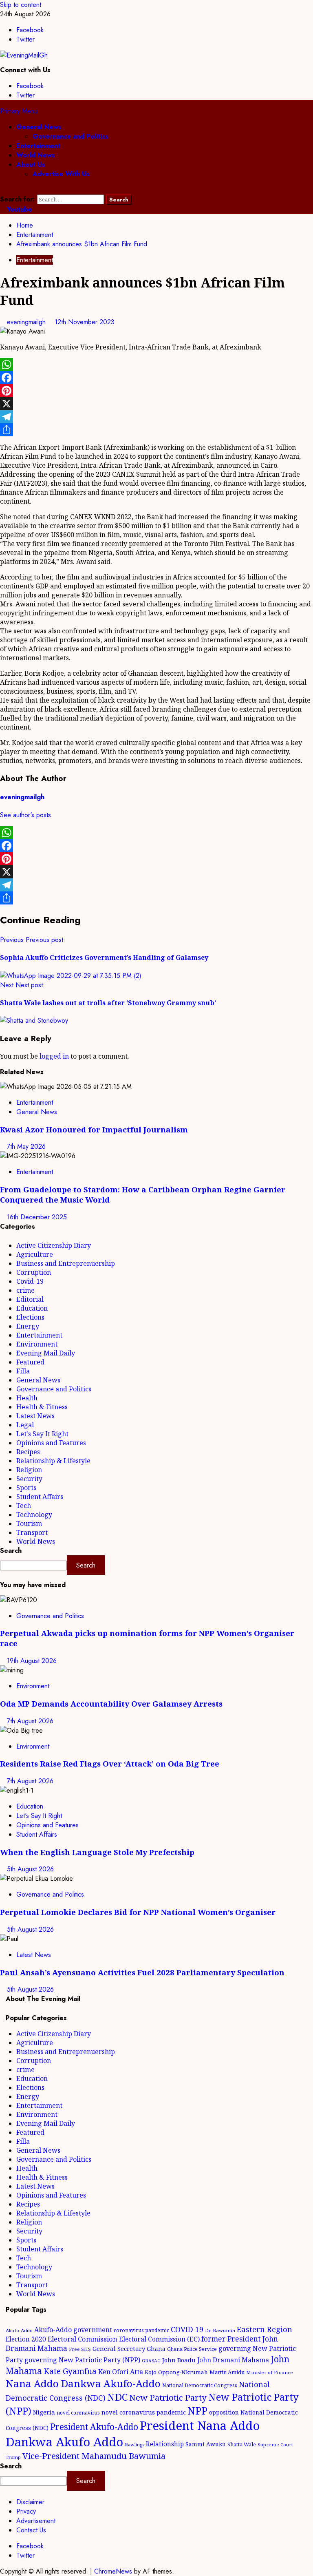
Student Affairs (40, 1497)
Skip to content (21, 5)
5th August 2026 (30, 1869)
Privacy (26, 2511)
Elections (30, 1317)
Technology (34, 1515)
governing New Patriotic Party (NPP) (82, 2360)
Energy (28, 1326)
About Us (31, 165)
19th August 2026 (32, 1661)
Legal (25, 1425)
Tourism (29, 1523)
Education (32, 1308)
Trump (13, 2457)
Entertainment (38, 146)
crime (25, 1290)
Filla (23, 1371)
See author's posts (25, 815)
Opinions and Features (51, 1443)
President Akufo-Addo (94, 2427)
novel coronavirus (78, 2413)
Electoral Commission (83, 2339)
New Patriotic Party (168, 2397)
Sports (26, 1488)
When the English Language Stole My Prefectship (97, 1852)
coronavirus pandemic (141, 2330)
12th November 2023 (85, 322)
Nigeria (44, 2412)
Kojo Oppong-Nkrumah (176, 2372)
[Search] (2, 190)
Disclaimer (30, 2502)
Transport (32, 1532)
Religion (29, 1470)
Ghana (156, 2349)
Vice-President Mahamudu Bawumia (94, 2456)
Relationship (165, 2444)
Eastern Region (265, 2329)
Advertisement (36, 2521)
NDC (117, 2397)
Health (27, 1398)
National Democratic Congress (200, 2385)
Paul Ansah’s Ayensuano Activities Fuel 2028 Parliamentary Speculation (142, 1972)
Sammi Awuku (206, 2444)
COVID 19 (187, 2329)
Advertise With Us (61, 174)
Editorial (30, 1299)
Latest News (35, 1416)
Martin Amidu (227, 2372)
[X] (156, 404)
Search (11, 1551)
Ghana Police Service (192, 2349)
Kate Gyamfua (70, 2371)
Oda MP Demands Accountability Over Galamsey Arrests (111, 1704)
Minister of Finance (270, 2372)
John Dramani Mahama (233, 2360)
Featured (30, 1362)
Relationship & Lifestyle (53, 1461)
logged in (54, 1056)
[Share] (156, 430)
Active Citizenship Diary (54, 1245)
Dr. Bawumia (220, 2330)
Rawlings (134, 2444)
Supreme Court (275, 2444)
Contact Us (31, 2530)
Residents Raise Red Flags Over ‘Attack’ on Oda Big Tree (110, 1763)
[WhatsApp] (156, 365)
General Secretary (119, 2348)
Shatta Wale (242, 2444)
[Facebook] (156, 378)
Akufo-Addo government (73, 2330)
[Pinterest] (156, 391)
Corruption (34, 1272)
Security (29, 1479)
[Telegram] (156, 417)
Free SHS (80, 2349)
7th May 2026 (26, 1146)
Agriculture (35, 1254)
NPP (197, 2410)
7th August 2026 (30, 1721)
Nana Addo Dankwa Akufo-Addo (83, 2383)
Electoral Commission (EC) (159, 2339)
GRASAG (151, 2361)
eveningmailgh (27, 322)
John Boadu (179, 2360)
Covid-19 (30, 1281)
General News (39, 127)
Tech (24, 1506)
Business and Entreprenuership (66, 1263)
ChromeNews (113, 2571)
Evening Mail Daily (46, 1353)
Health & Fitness (42, 1407)
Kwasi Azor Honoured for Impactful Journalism (94, 1129)
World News (36, 155)
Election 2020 (26, 2339)
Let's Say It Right (42, 1434)
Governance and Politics (71, 136)
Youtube (19, 209)
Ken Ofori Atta (121, 2372)
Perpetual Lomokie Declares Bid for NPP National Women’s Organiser (138, 1912)
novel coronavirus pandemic (144, 2412)
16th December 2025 (37, 1217)
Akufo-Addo (19, 2330)
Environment (37, 1344)
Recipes (28, 1452)
